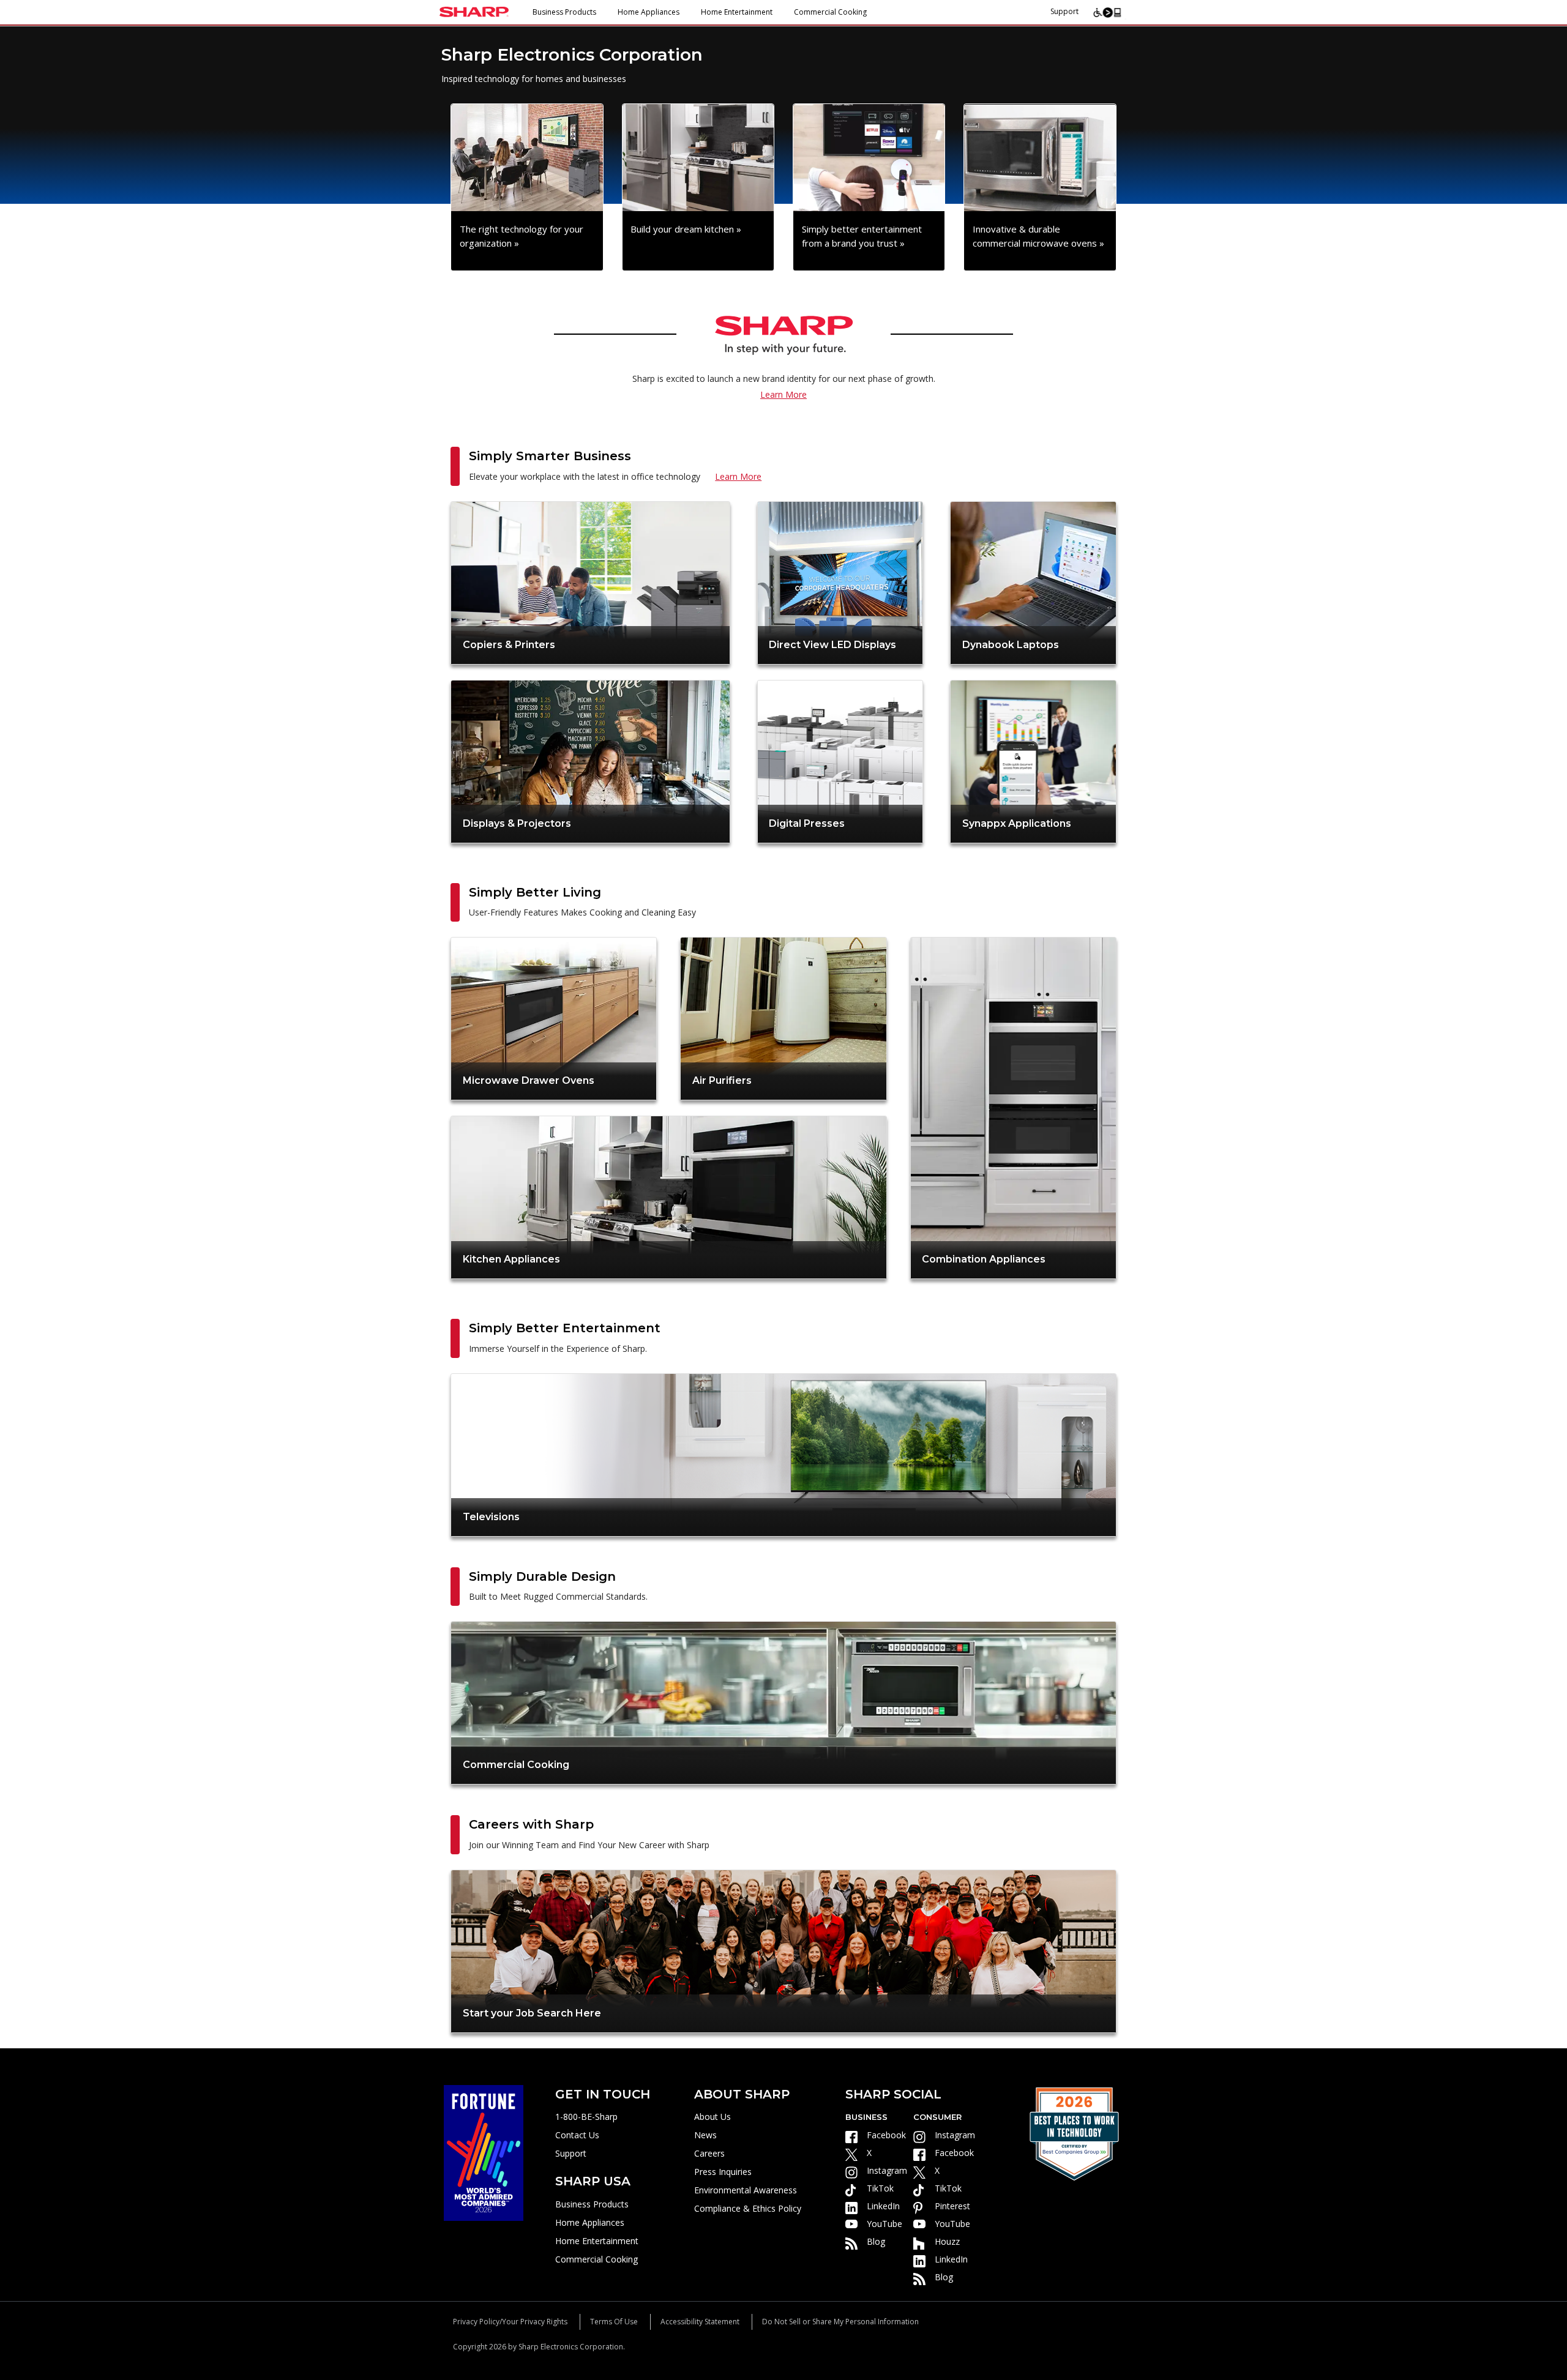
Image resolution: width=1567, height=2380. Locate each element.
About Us (712, 2117)
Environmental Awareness (746, 2190)
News (705, 2135)
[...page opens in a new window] (484, 2151)
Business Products (564, 12)
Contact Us (577, 2135)
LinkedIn (883, 2206)
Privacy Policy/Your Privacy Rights (510, 2322)
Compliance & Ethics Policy (748, 2208)
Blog (876, 2241)
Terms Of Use (614, 2322)
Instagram (887, 2170)
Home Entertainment (737, 12)
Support (1064, 11)
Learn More (783, 394)
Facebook (886, 2135)
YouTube (884, 2224)
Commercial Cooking (830, 12)
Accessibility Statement (700, 2322)
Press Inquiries (723, 2172)
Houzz (947, 2241)
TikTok (880, 2188)
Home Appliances (649, 12)
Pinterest (952, 2206)
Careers (709, 2153)
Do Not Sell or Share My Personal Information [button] (840, 2322)
